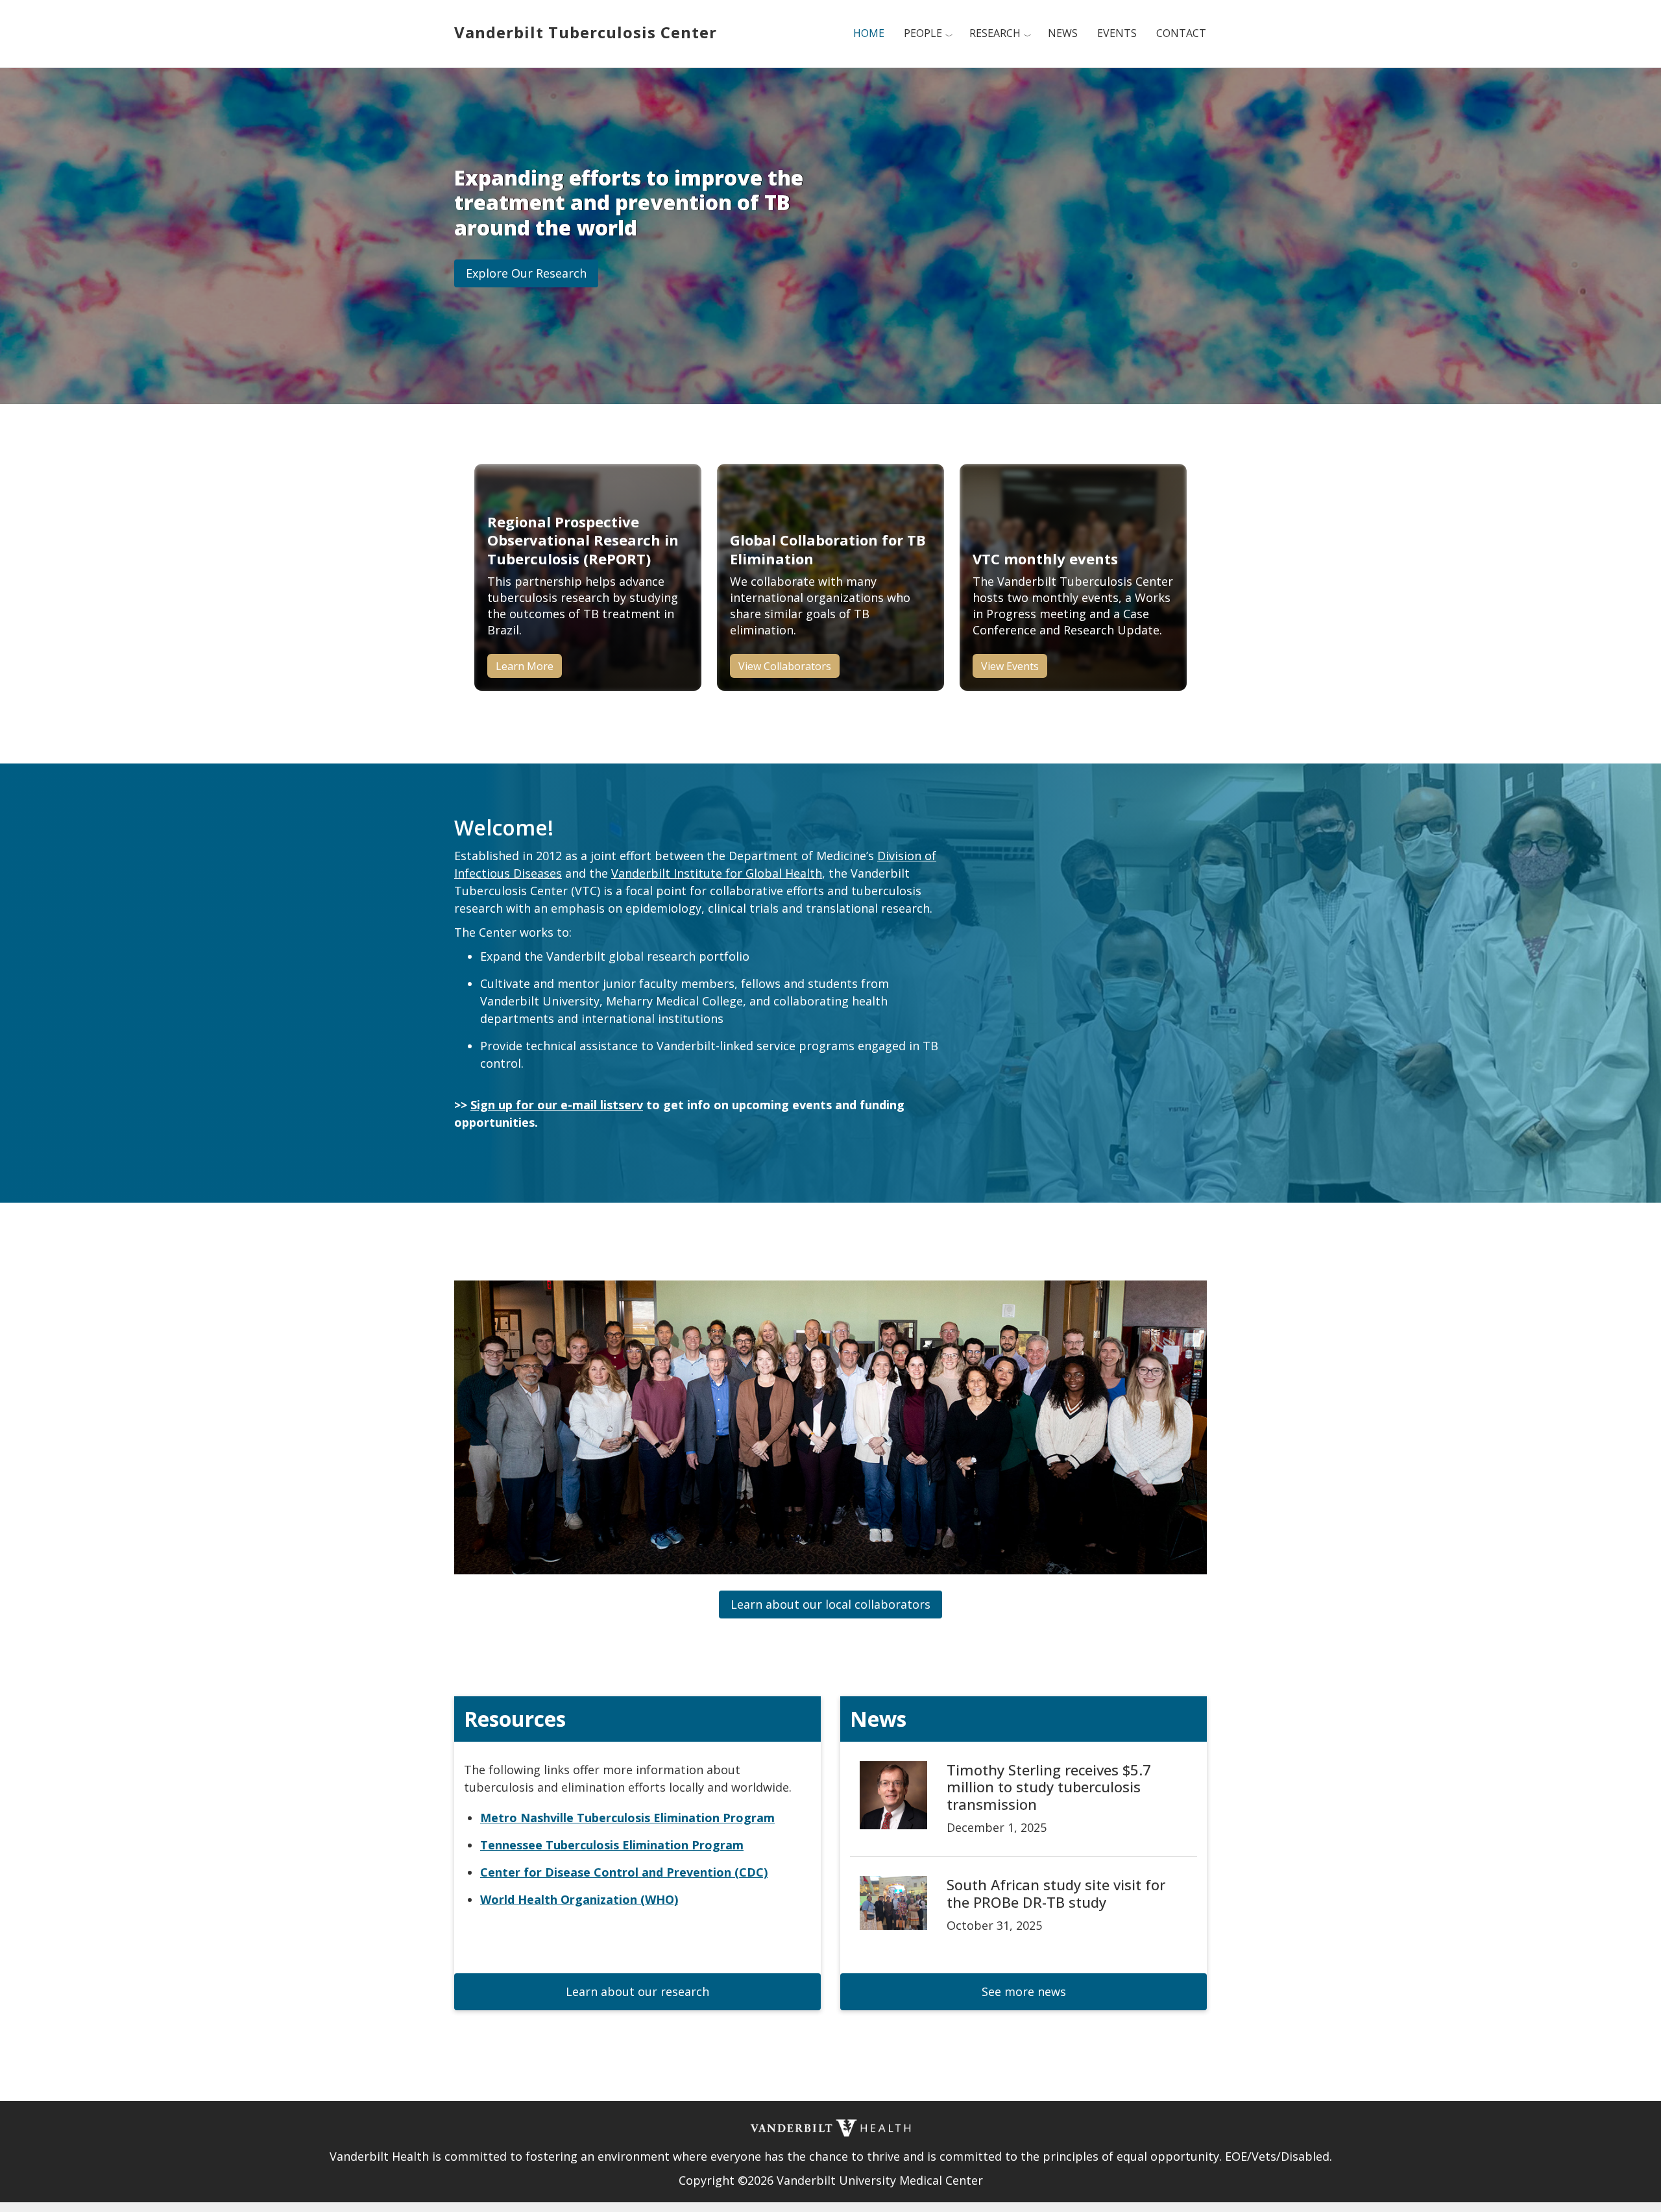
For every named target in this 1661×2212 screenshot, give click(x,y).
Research (995, 33)
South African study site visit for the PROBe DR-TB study (1056, 1893)
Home (869, 33)
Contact (1181, 33)
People (923, 33)
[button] (526, 273)
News (1063, 33)
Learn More (525, 666)
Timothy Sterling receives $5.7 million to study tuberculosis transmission (1049, 1787)
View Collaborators (785, 666)
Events (1117, 33)
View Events (1010, 666)
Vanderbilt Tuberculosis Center (586, 32)
